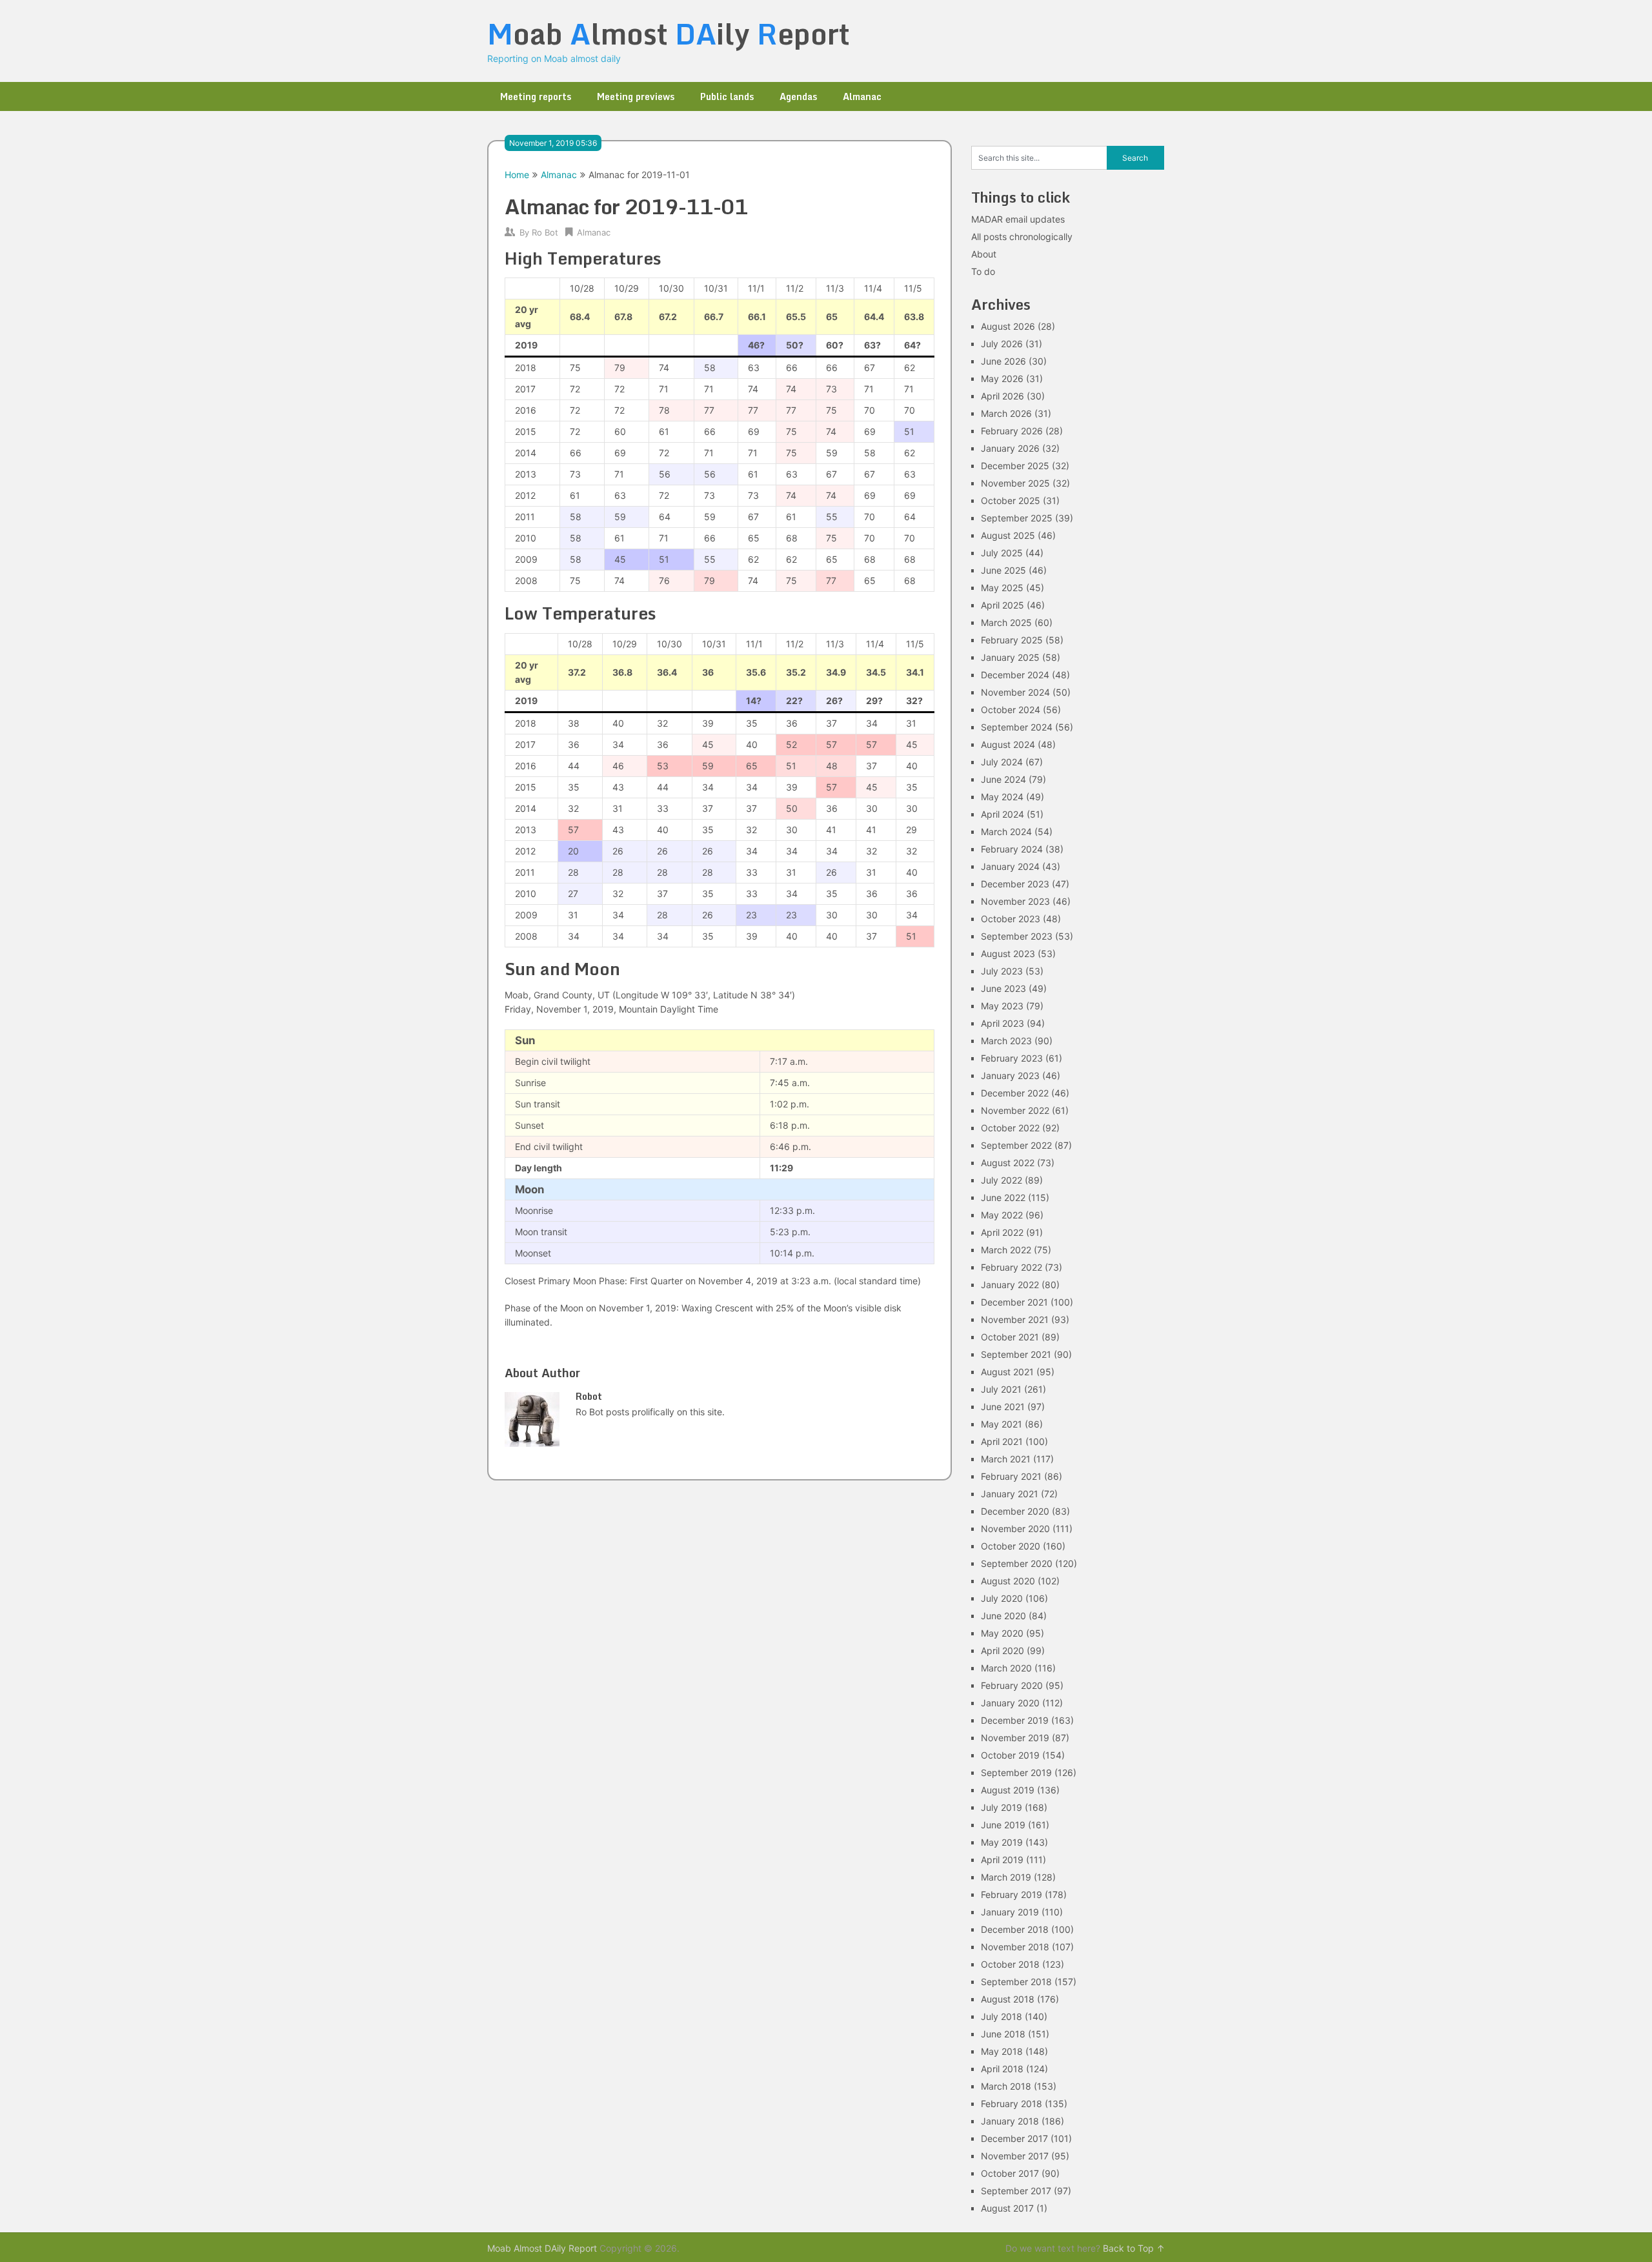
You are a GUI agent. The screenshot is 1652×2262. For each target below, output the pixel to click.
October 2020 (1011, 1546)
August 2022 (1008, 1163)
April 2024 (1002, 814)
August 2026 (1008, 326)
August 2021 (1007, 1372)
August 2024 (1008, 744)
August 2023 (1008, 954)
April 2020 (1002, 1651)
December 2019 (1015, 1720)
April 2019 (1002, 1860)
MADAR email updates (1018, 219)
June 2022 (1003, 1197)
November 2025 (1015, 483)
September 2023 (1017, 936)
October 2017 (1010, 2173)
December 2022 (1015, 1093)
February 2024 (1012, 849)
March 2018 (1006, 2086)
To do (983, 271)
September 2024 (1017, 727)
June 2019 (1003, 1825)
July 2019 (1002, 1807)
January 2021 (1010, 1494)
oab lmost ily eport (669, 34)
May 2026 (1002, 379)
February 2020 (1012, 1685)
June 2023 (1003, 988)
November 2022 (1015, 1110)
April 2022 (1002, 1232)
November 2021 (1015, 1319)
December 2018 (1015, 1929)
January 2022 (1010, 1285)
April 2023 (1002, 1023)
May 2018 (1002, 2051)
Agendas (798, 96)
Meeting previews (636, 96)
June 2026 (1003, 361)
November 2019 (1015, 1738)
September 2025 (1017, 518)
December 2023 (1015, 884)
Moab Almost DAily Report (542, 2248)
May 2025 (1002, 588)
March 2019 (1006, 1877)
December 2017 (1014, 2138)
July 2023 (1002, 971)
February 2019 (1012, 1894)
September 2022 (1016, 1145)
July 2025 (1002, 553)
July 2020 (1002, 1598)
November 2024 (1015, 692)
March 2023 (1006, 1041)
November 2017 (1015, 2156)
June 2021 (1003, 1407)
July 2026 (1002, 344)
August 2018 (1008, 1999)
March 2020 (1006, 1668)
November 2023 (1015, 901)
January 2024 (1010, 866)
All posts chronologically (1022, 237)
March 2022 (1006, 1250)
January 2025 (1010, 657)
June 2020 (1003, 1616)
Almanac (862, 96)
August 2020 (1008, 1581)
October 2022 (1010, 1128)
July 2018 (1002, 2016)
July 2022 (1002, 1180)
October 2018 (1010, 1964)
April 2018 (1002, 2069)
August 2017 (1007, 2208)
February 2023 (1012, 1058)
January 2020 (1010, 1703)
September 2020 (1017, 1563)
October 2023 (1011, 919)
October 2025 (1011, 500)
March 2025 (1006, 622)
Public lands (727, 96)
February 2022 (1012, 1267)
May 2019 (1002, 1842)
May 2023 (1002, 1006)
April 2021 (1002, 1441)
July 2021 (1001, 1389)
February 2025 (1012, 640)
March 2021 (1006, 1459)
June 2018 (1003, 2034)
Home (517, 175)
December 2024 (1015, 675)
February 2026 (1012, 431)
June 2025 (1003, 570)
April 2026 (1002, 396)
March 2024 (1006, 832)
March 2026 (1006, 413)
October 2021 (1010, 1337)
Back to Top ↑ (1134, 2248)
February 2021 (1011, 1476)
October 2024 (1011, 710)
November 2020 (1015, 1529)
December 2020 (1015, 1511)
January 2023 (1010, 1075)
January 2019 (1010, 1912)
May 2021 (1002, 1424)
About (984, 254)
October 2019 (1010, 1755)
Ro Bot (545, 232)
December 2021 (1014, 1302)
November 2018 (1015, 1947)
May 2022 (1002, 1215)
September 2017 (1016, 2191)
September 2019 (1016, 1772)
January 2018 (1010, 2121)
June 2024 (1003, 779)
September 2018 (1016, 1982)
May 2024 (1002, 797)
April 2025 (1002, 605)
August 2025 (1008, 535)
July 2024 (1002, 762)
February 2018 (1012, 2104)
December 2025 (1015, 466)
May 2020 (1002, 1633)
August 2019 (1008, 1790)
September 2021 (1016, 1354)
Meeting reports (536, 96)
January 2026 (1010, 448)
